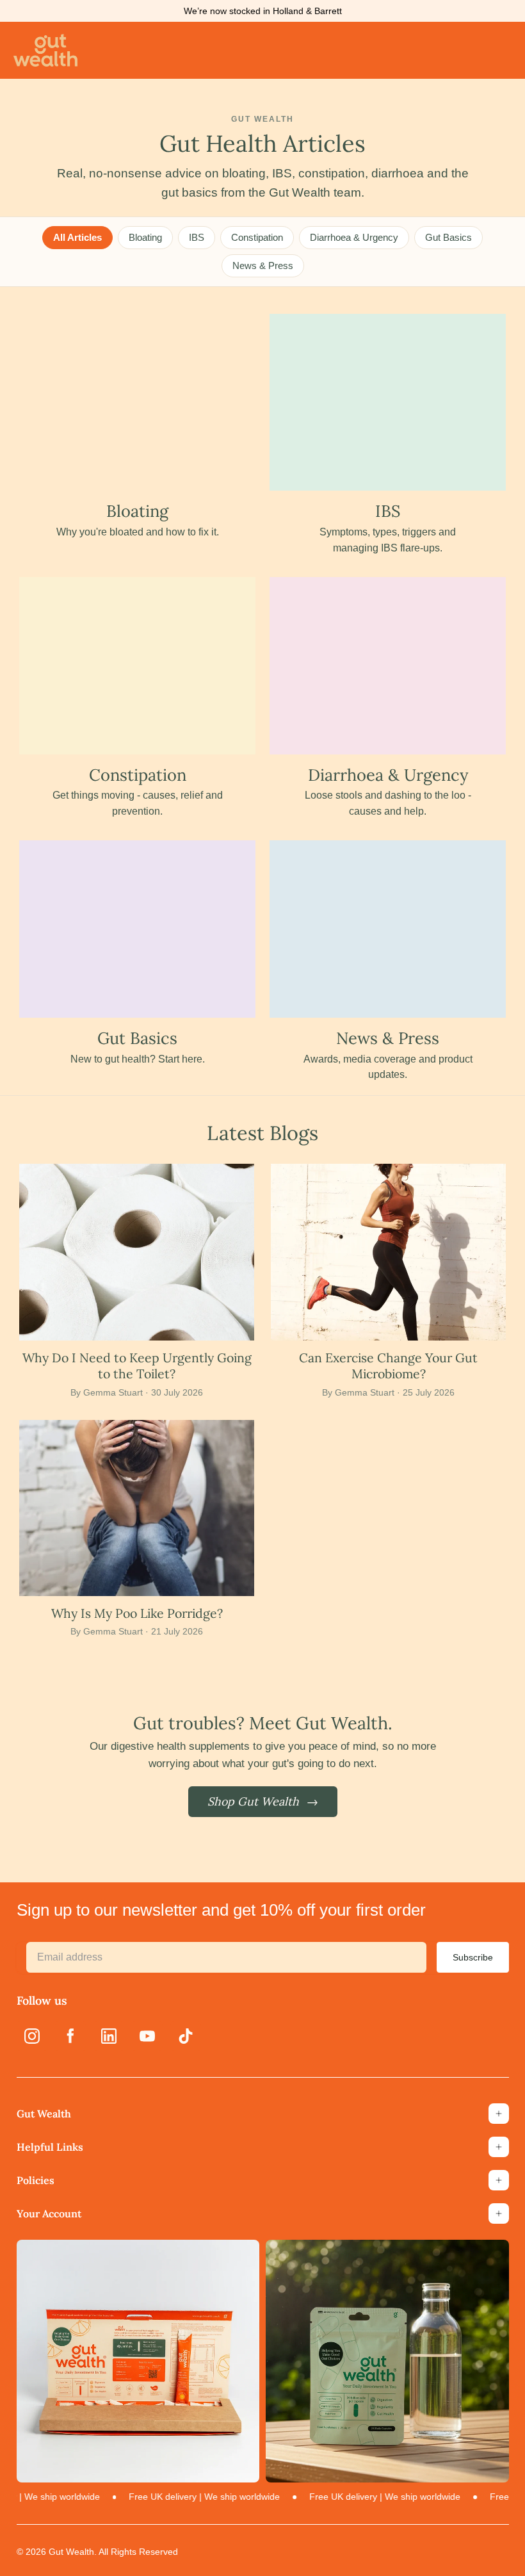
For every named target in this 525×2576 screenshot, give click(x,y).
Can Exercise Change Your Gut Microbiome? (388, 1365)
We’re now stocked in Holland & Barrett (263, 11)
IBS (197, 237)
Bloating (145, 237)
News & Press (263, 265)
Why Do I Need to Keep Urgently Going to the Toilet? (137, 1365)
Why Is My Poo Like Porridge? (137, 1613)
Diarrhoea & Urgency (354, 237)
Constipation (257, 237)
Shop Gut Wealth (263, 1801)
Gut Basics (448, 237)
